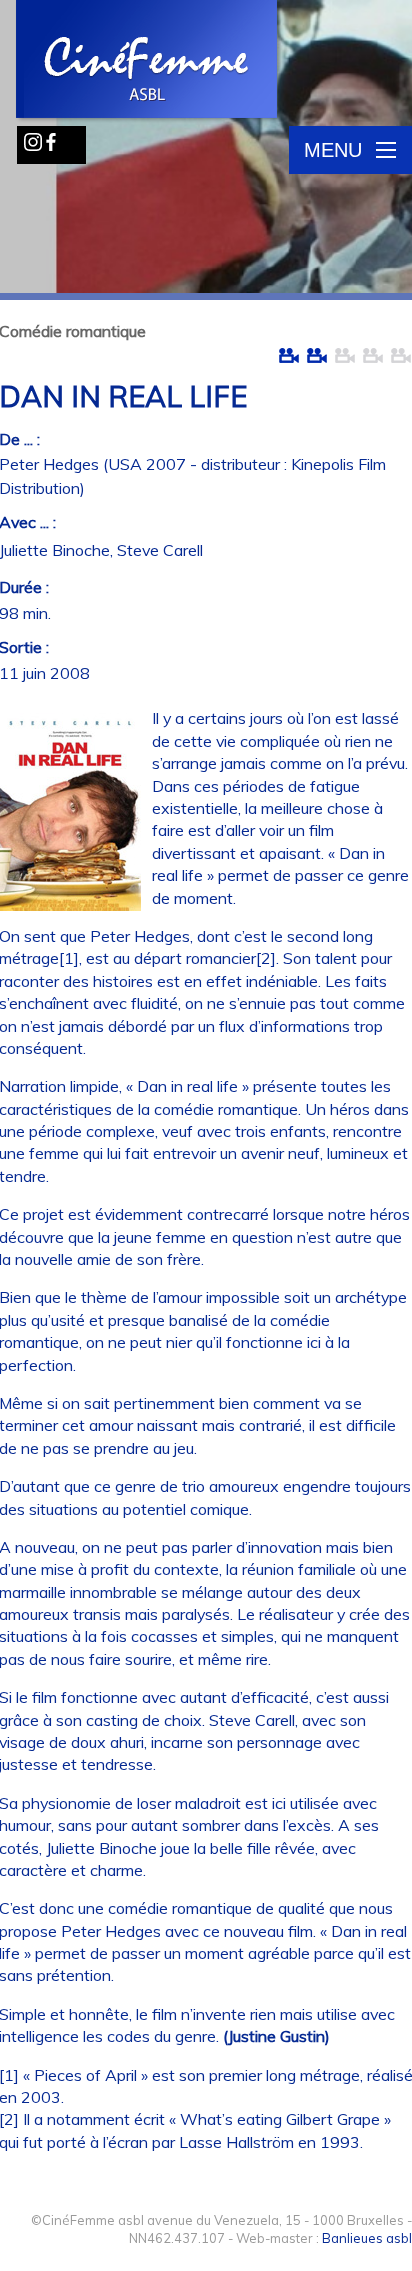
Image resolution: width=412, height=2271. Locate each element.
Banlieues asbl (367, 2238)
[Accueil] (148, 61)
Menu (333, 150)
